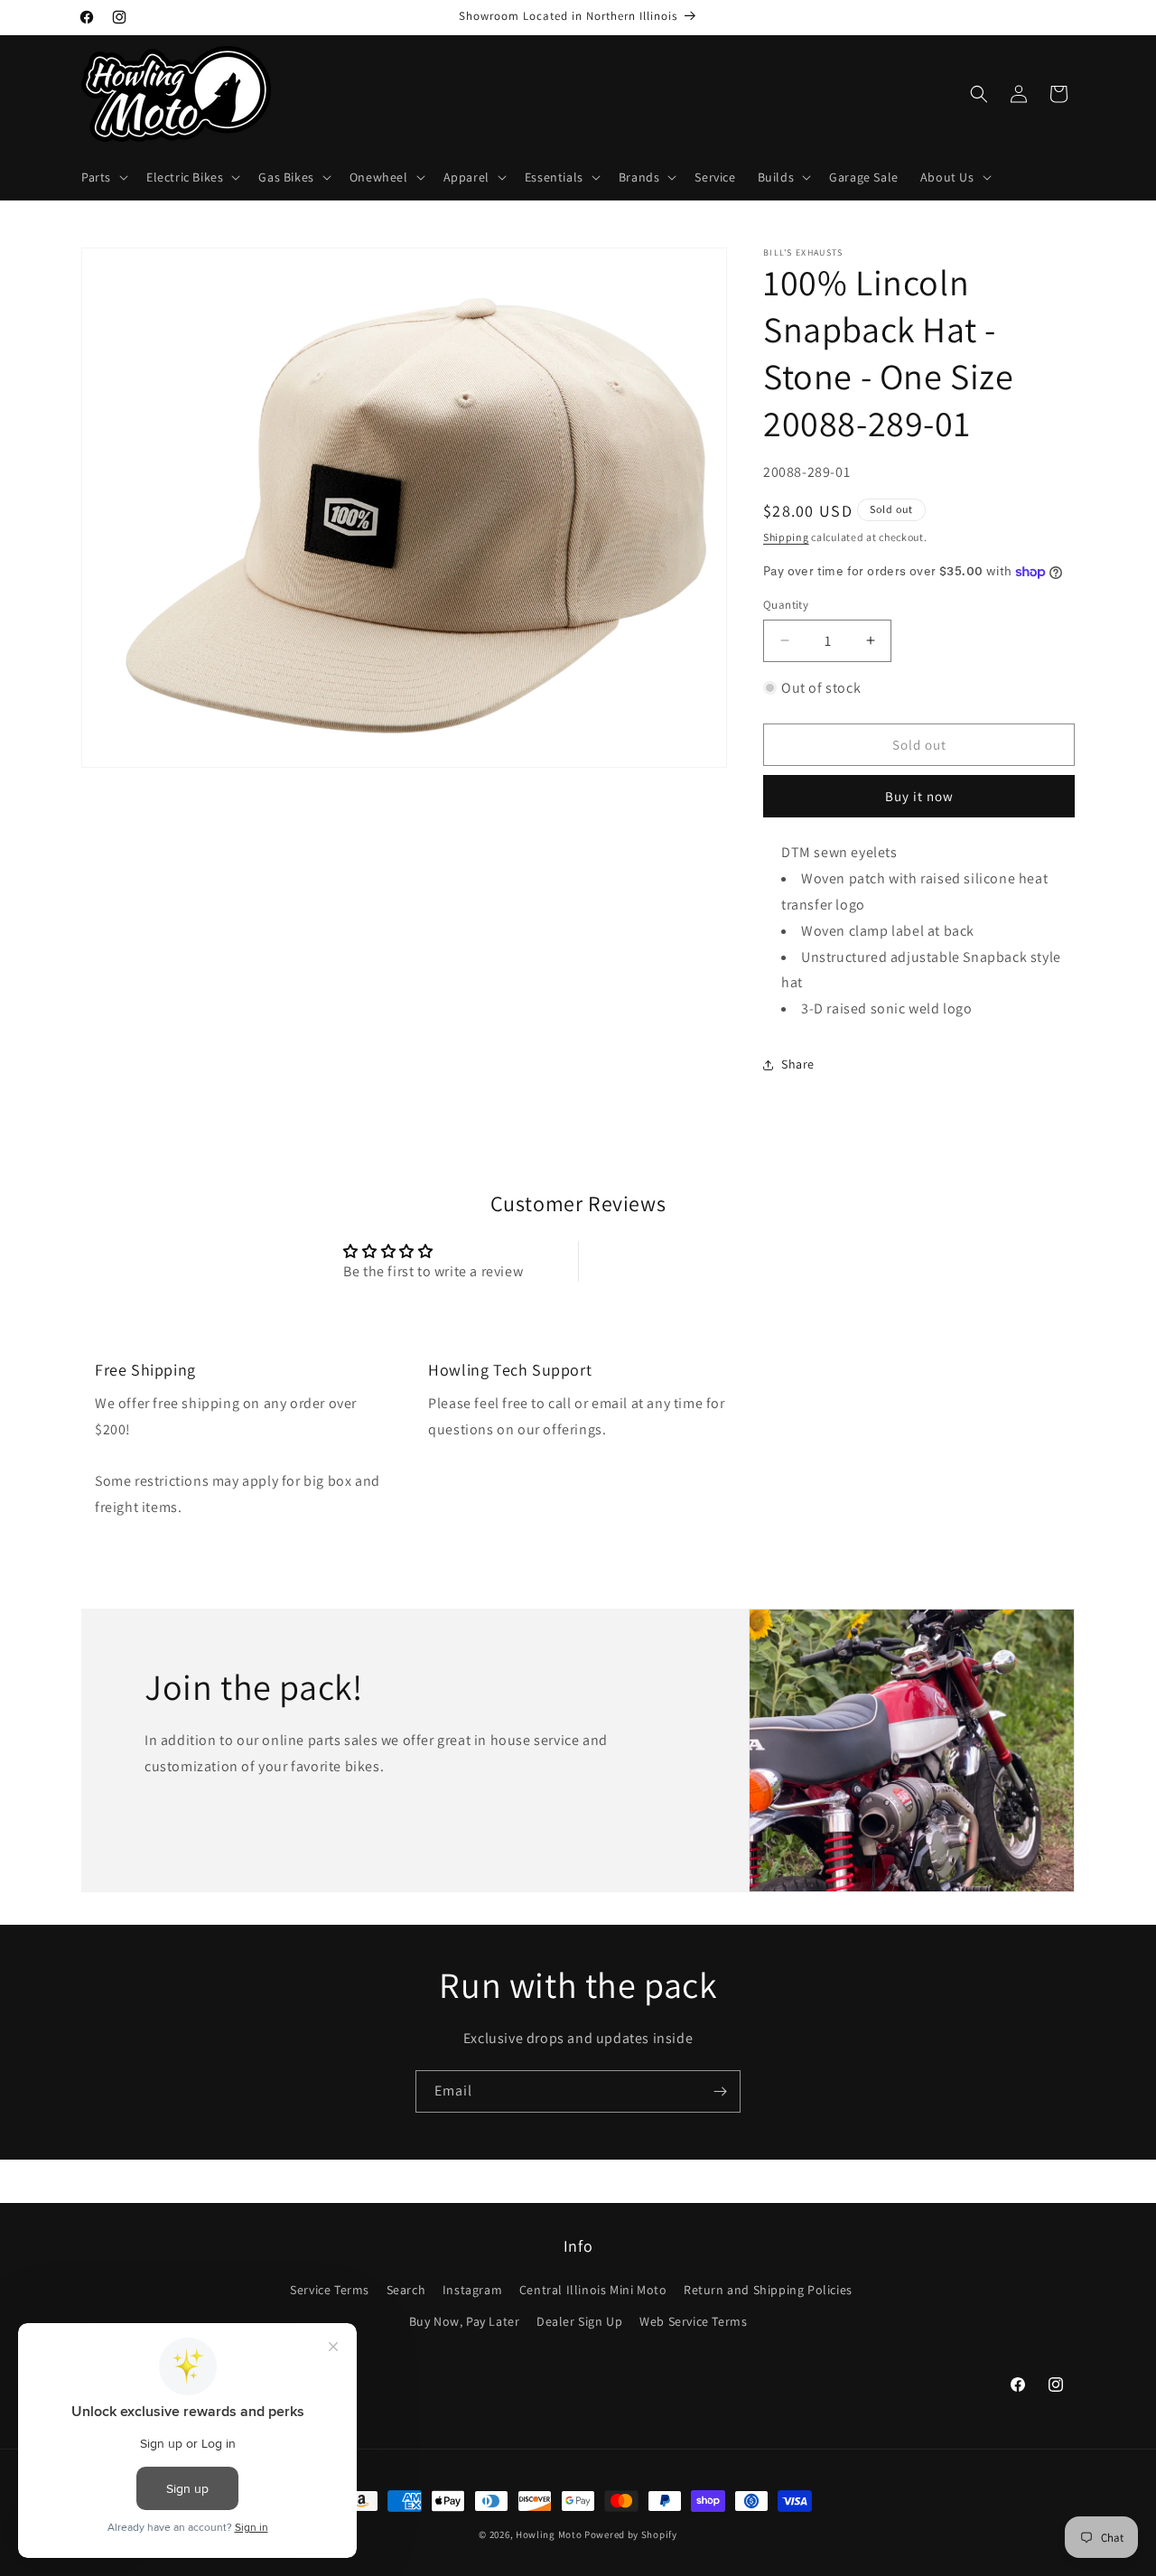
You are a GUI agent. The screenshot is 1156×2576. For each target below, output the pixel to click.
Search (406, 2290)
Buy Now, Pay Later (465, 2322)
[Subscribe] (720, 2091)
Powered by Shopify (631, 2534)
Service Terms (330, 2290)
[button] (103, 177)
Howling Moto (549, 2534)
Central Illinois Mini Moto (593, 2290)
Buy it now (919, 796)
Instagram (472, 2290)
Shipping (786, 537)
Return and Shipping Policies (768, 2290)
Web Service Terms (693, 2322)
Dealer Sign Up (579, 2322)
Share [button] (798, 1064)
